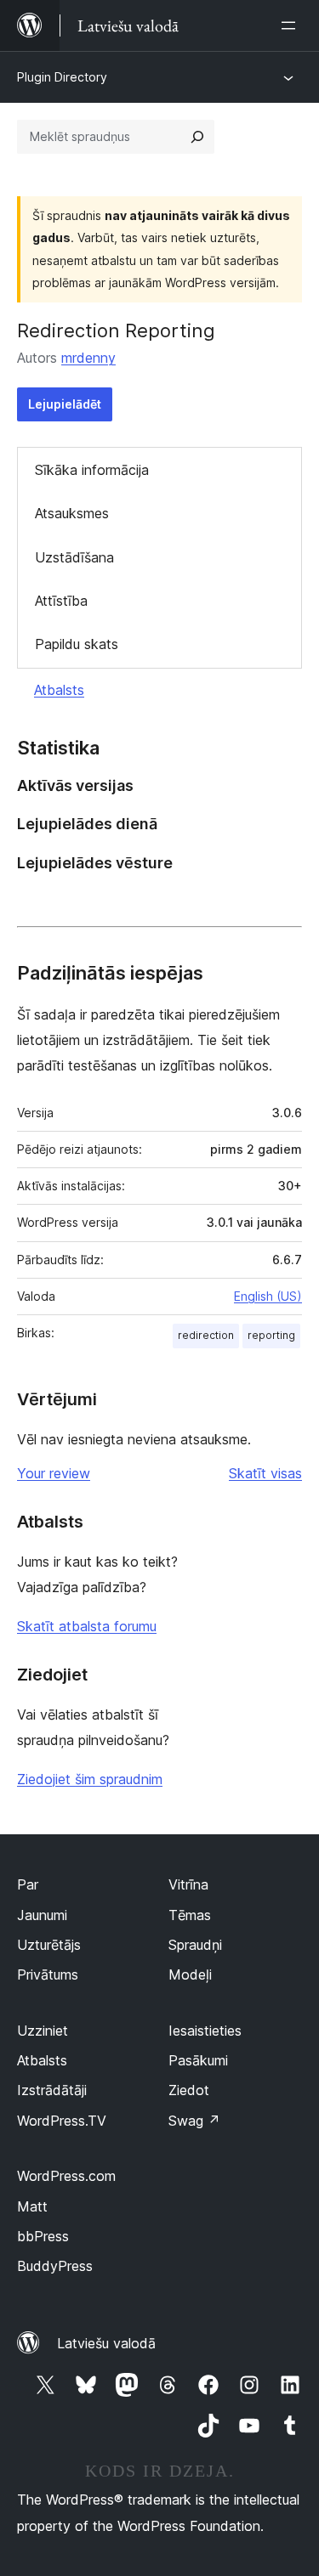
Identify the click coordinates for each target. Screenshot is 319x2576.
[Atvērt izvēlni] (292, 25)
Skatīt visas (265, 1473)
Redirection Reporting (116, 330)
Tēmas (190, 1915)
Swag (194, 2121)
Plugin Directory (62, 77)
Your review (54, 1473)
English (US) (268, 1296)
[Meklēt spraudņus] (197, 137)
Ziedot (189, 2090)
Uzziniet (43, 2031)
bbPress (43, 2236)
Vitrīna (188, 1884)
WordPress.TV (62, 2121)
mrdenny (88, 358)
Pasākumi (198, 2060)
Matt (32, 2206)
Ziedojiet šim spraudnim (90, 1779)
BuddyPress (55, 2266)
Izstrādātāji (52, 2090)
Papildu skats (77, 644)
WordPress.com (66, 2176)
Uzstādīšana (74, 557)
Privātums (48, 1974)
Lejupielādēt (65, 404)
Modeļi (190, 1974)
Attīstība (61, 601)
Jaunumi (42, 1915)
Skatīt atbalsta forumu (87, 1626)
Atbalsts (59, 690)
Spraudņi (195, 1945)
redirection (206, 1335)
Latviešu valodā (106, 2343)
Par (28, 1884)
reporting (271, 1335)
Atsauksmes (72, 513)
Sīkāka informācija (92, 470)
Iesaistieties (205, 2031)
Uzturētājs (49, 1945)
